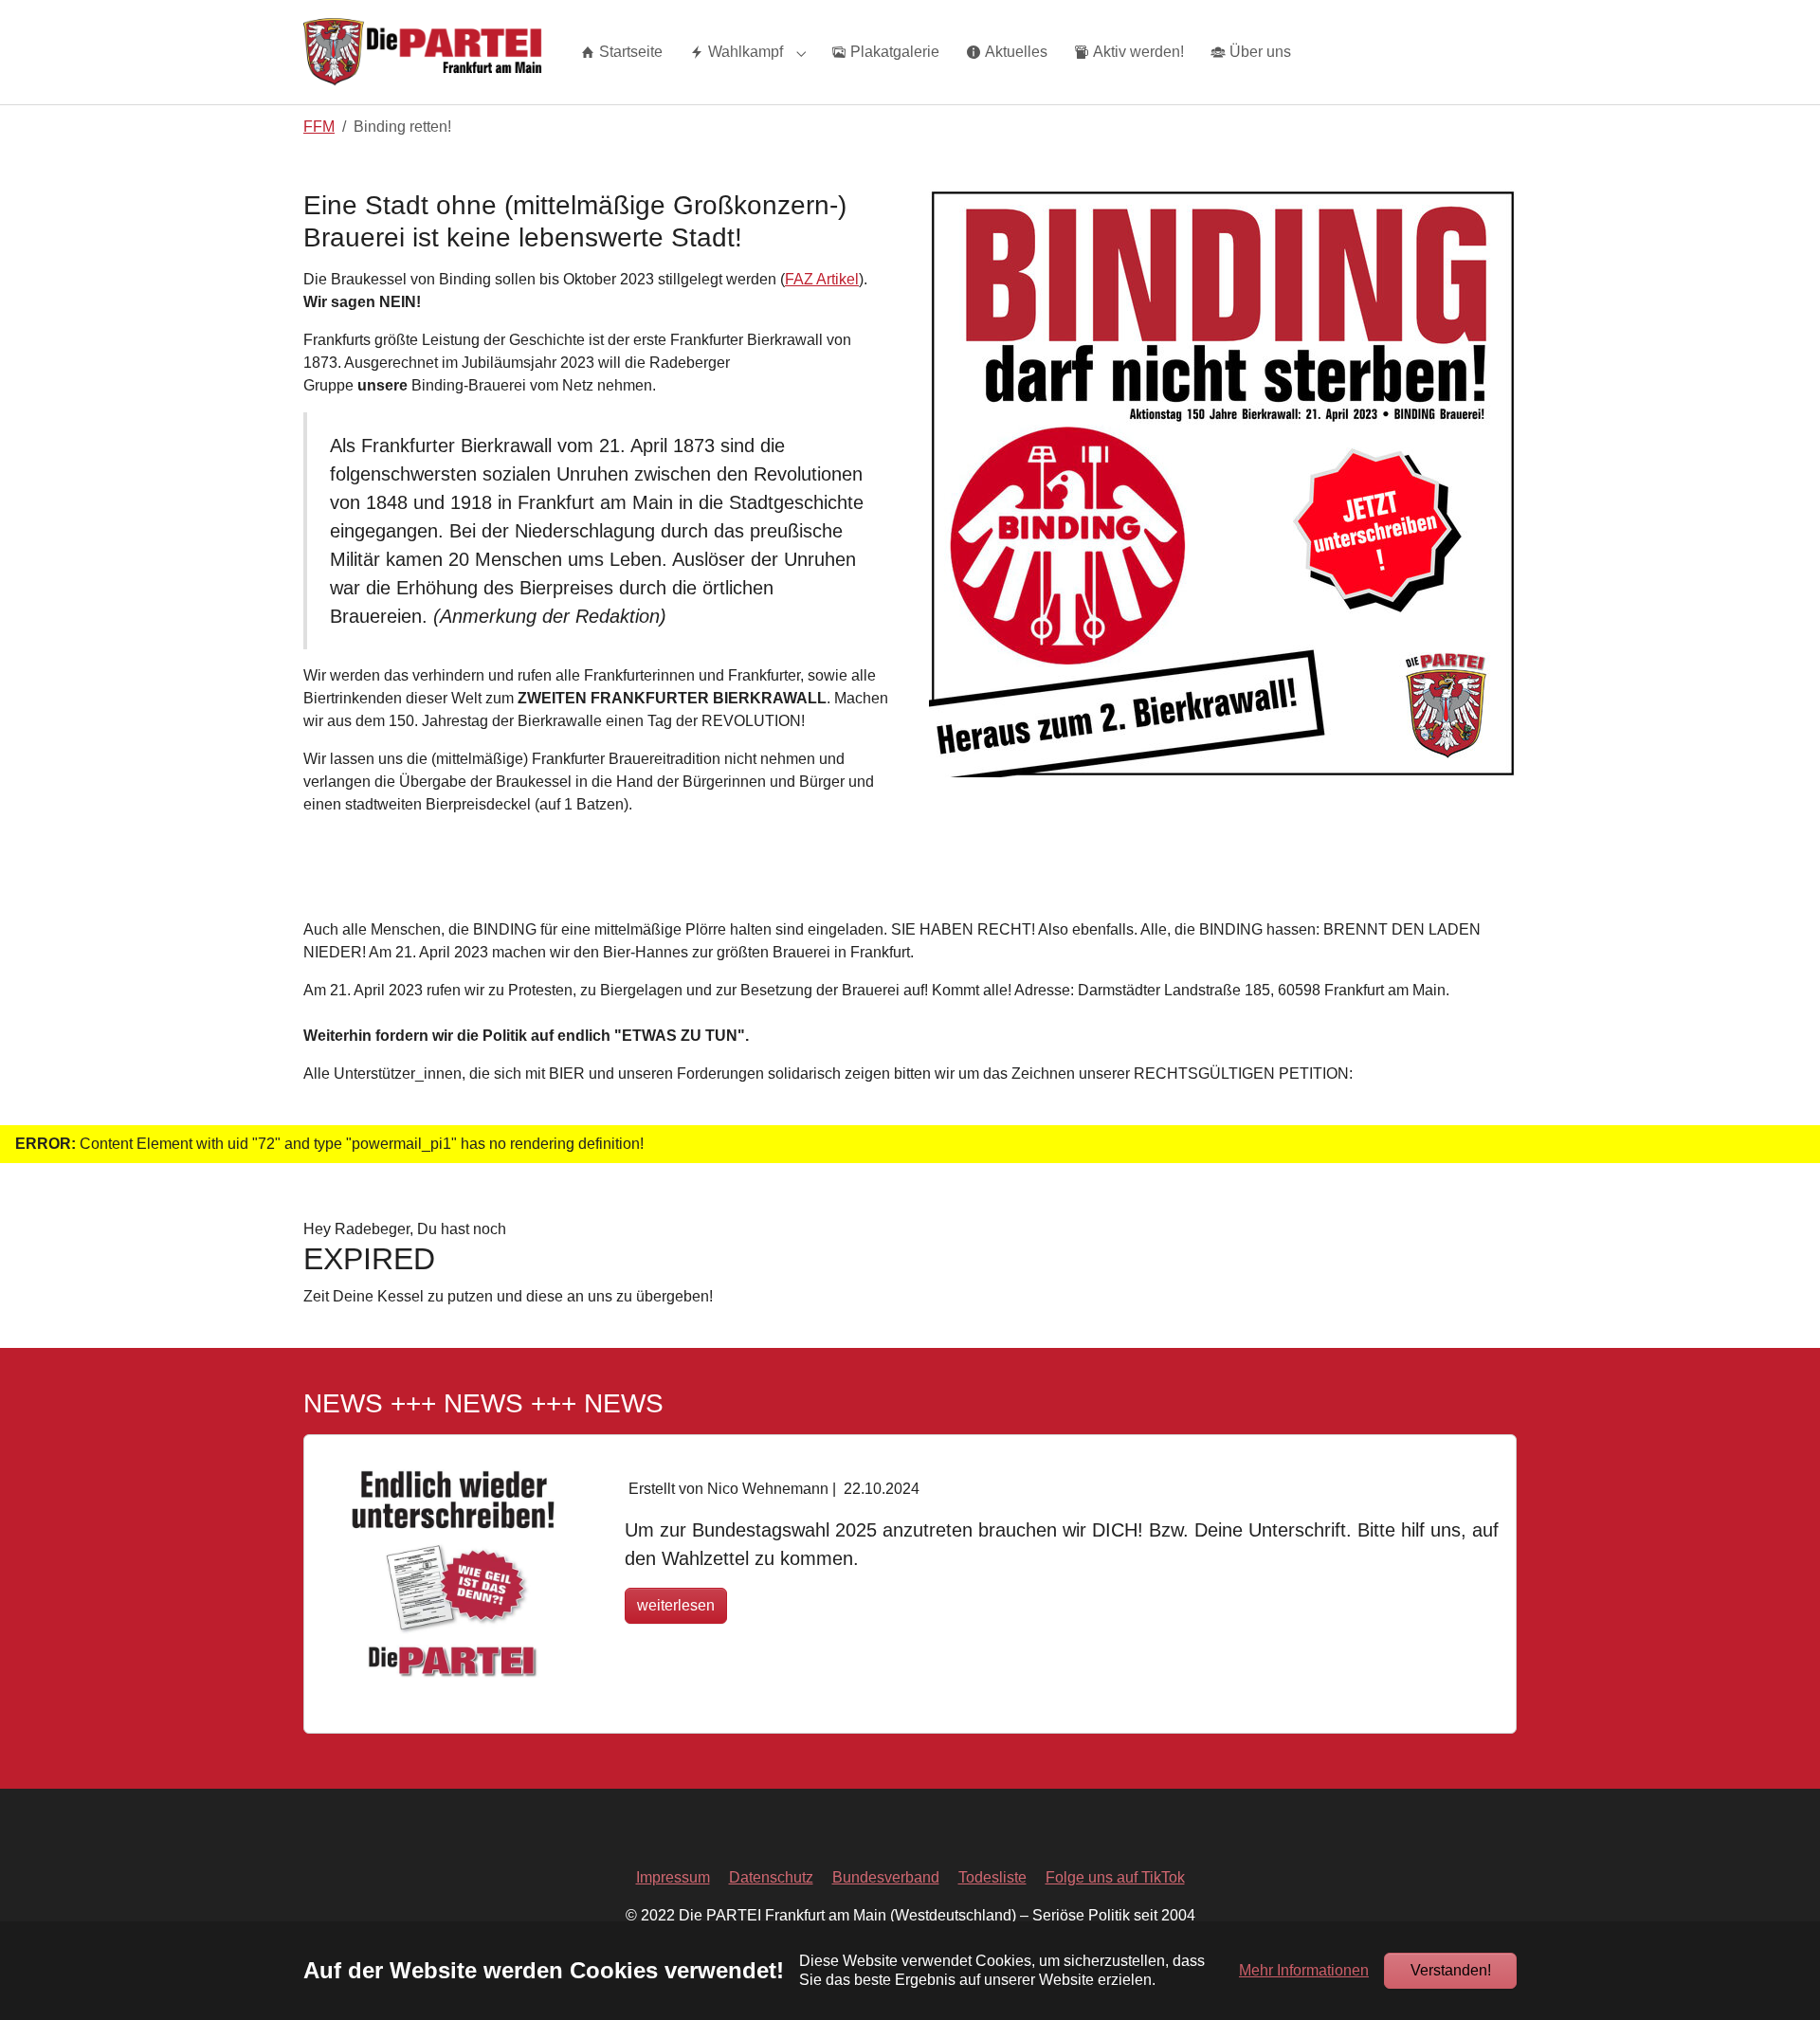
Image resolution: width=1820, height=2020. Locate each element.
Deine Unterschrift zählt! (745, 1456)
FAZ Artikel (822, 279)
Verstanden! (1451, 1970)
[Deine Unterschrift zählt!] (453, 1575)
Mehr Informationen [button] (1304, 1970)
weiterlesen (676, 1605)
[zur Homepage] (423, 52)
